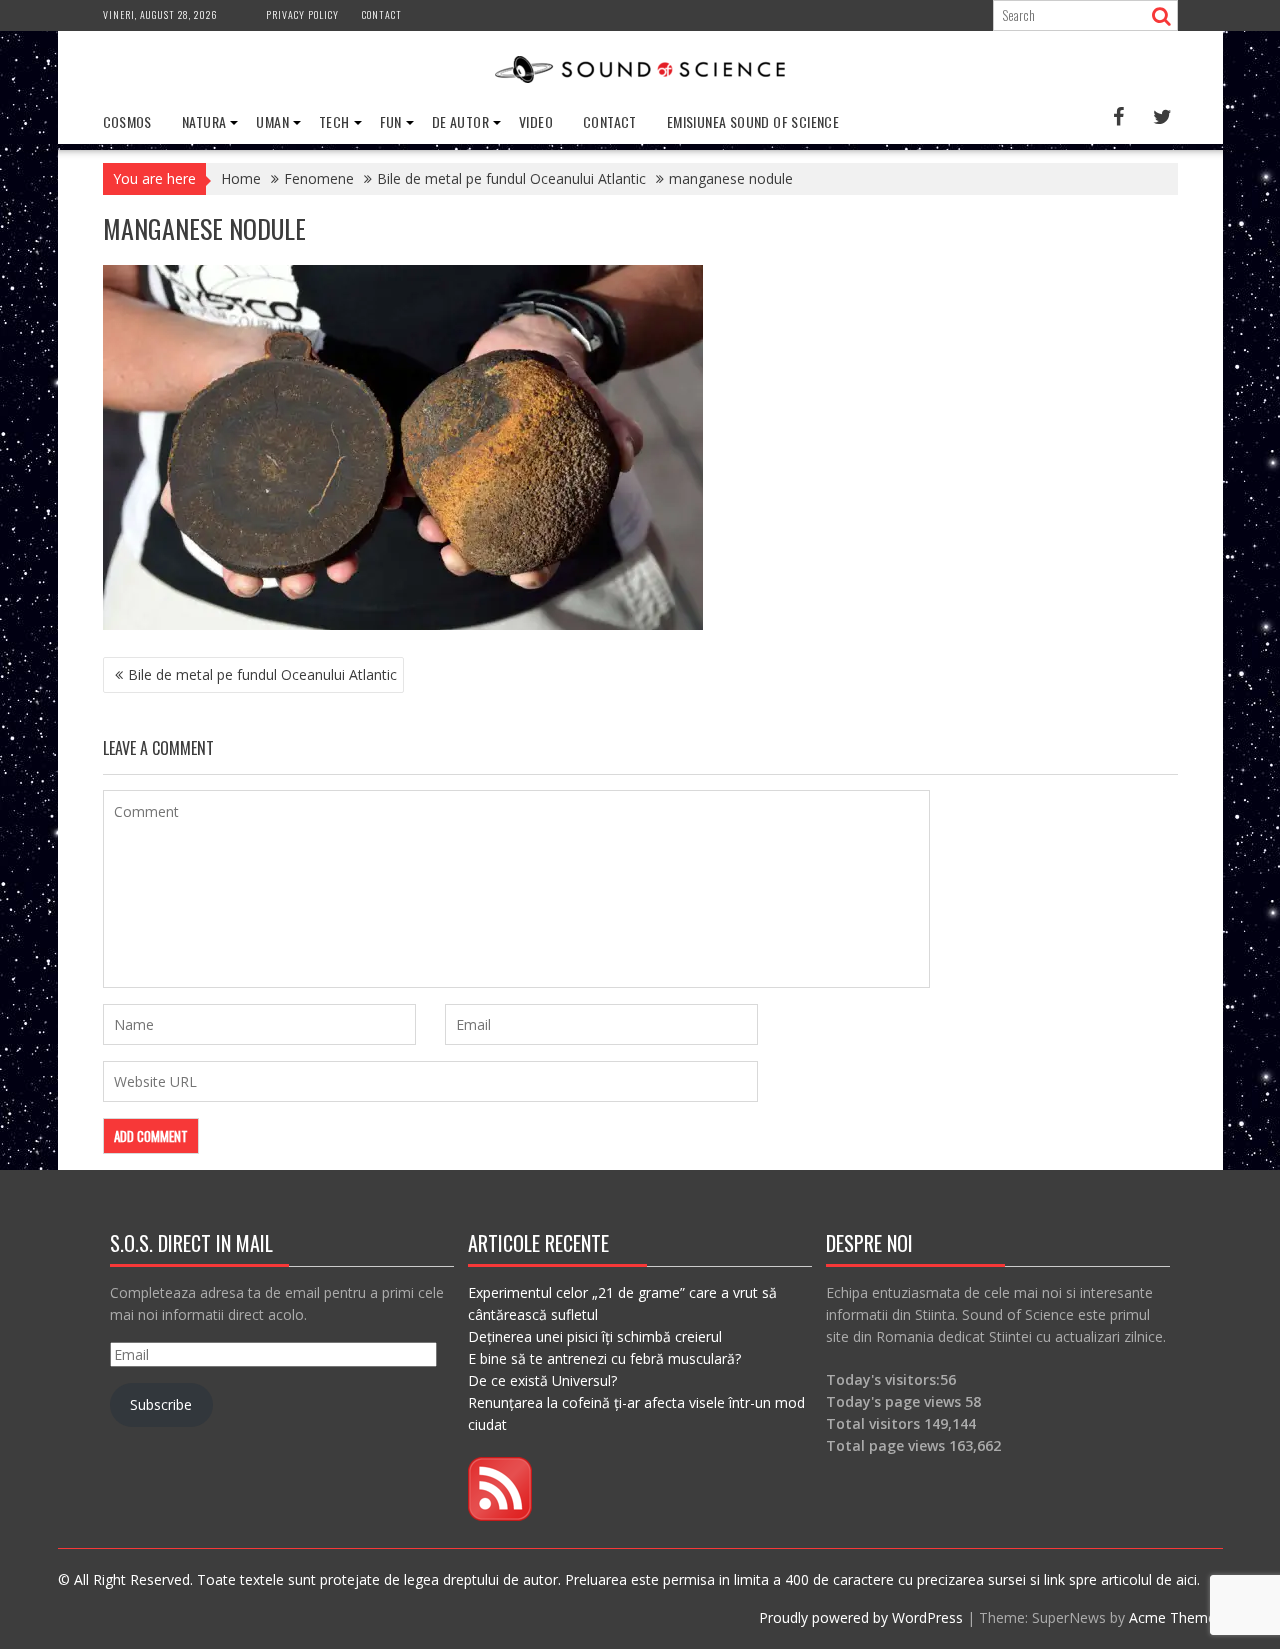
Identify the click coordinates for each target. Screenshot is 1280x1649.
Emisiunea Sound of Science (753, 121)
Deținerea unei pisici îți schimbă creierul (595, 1336)
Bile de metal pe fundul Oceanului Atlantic (262, 674)
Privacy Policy (302, 14)
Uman (272, 121)
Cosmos (127, 121)
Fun (391, 121)
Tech (334, 121)
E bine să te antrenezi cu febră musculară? (604, 1358)
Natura (204, 121)
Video (536, 121)
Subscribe (161, 1404)
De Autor (460, 121)
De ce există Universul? (542, 1380)
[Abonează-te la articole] (500, 1515)
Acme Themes (1176, 1617)
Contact (382, 14)
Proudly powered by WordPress (861, 1617)
